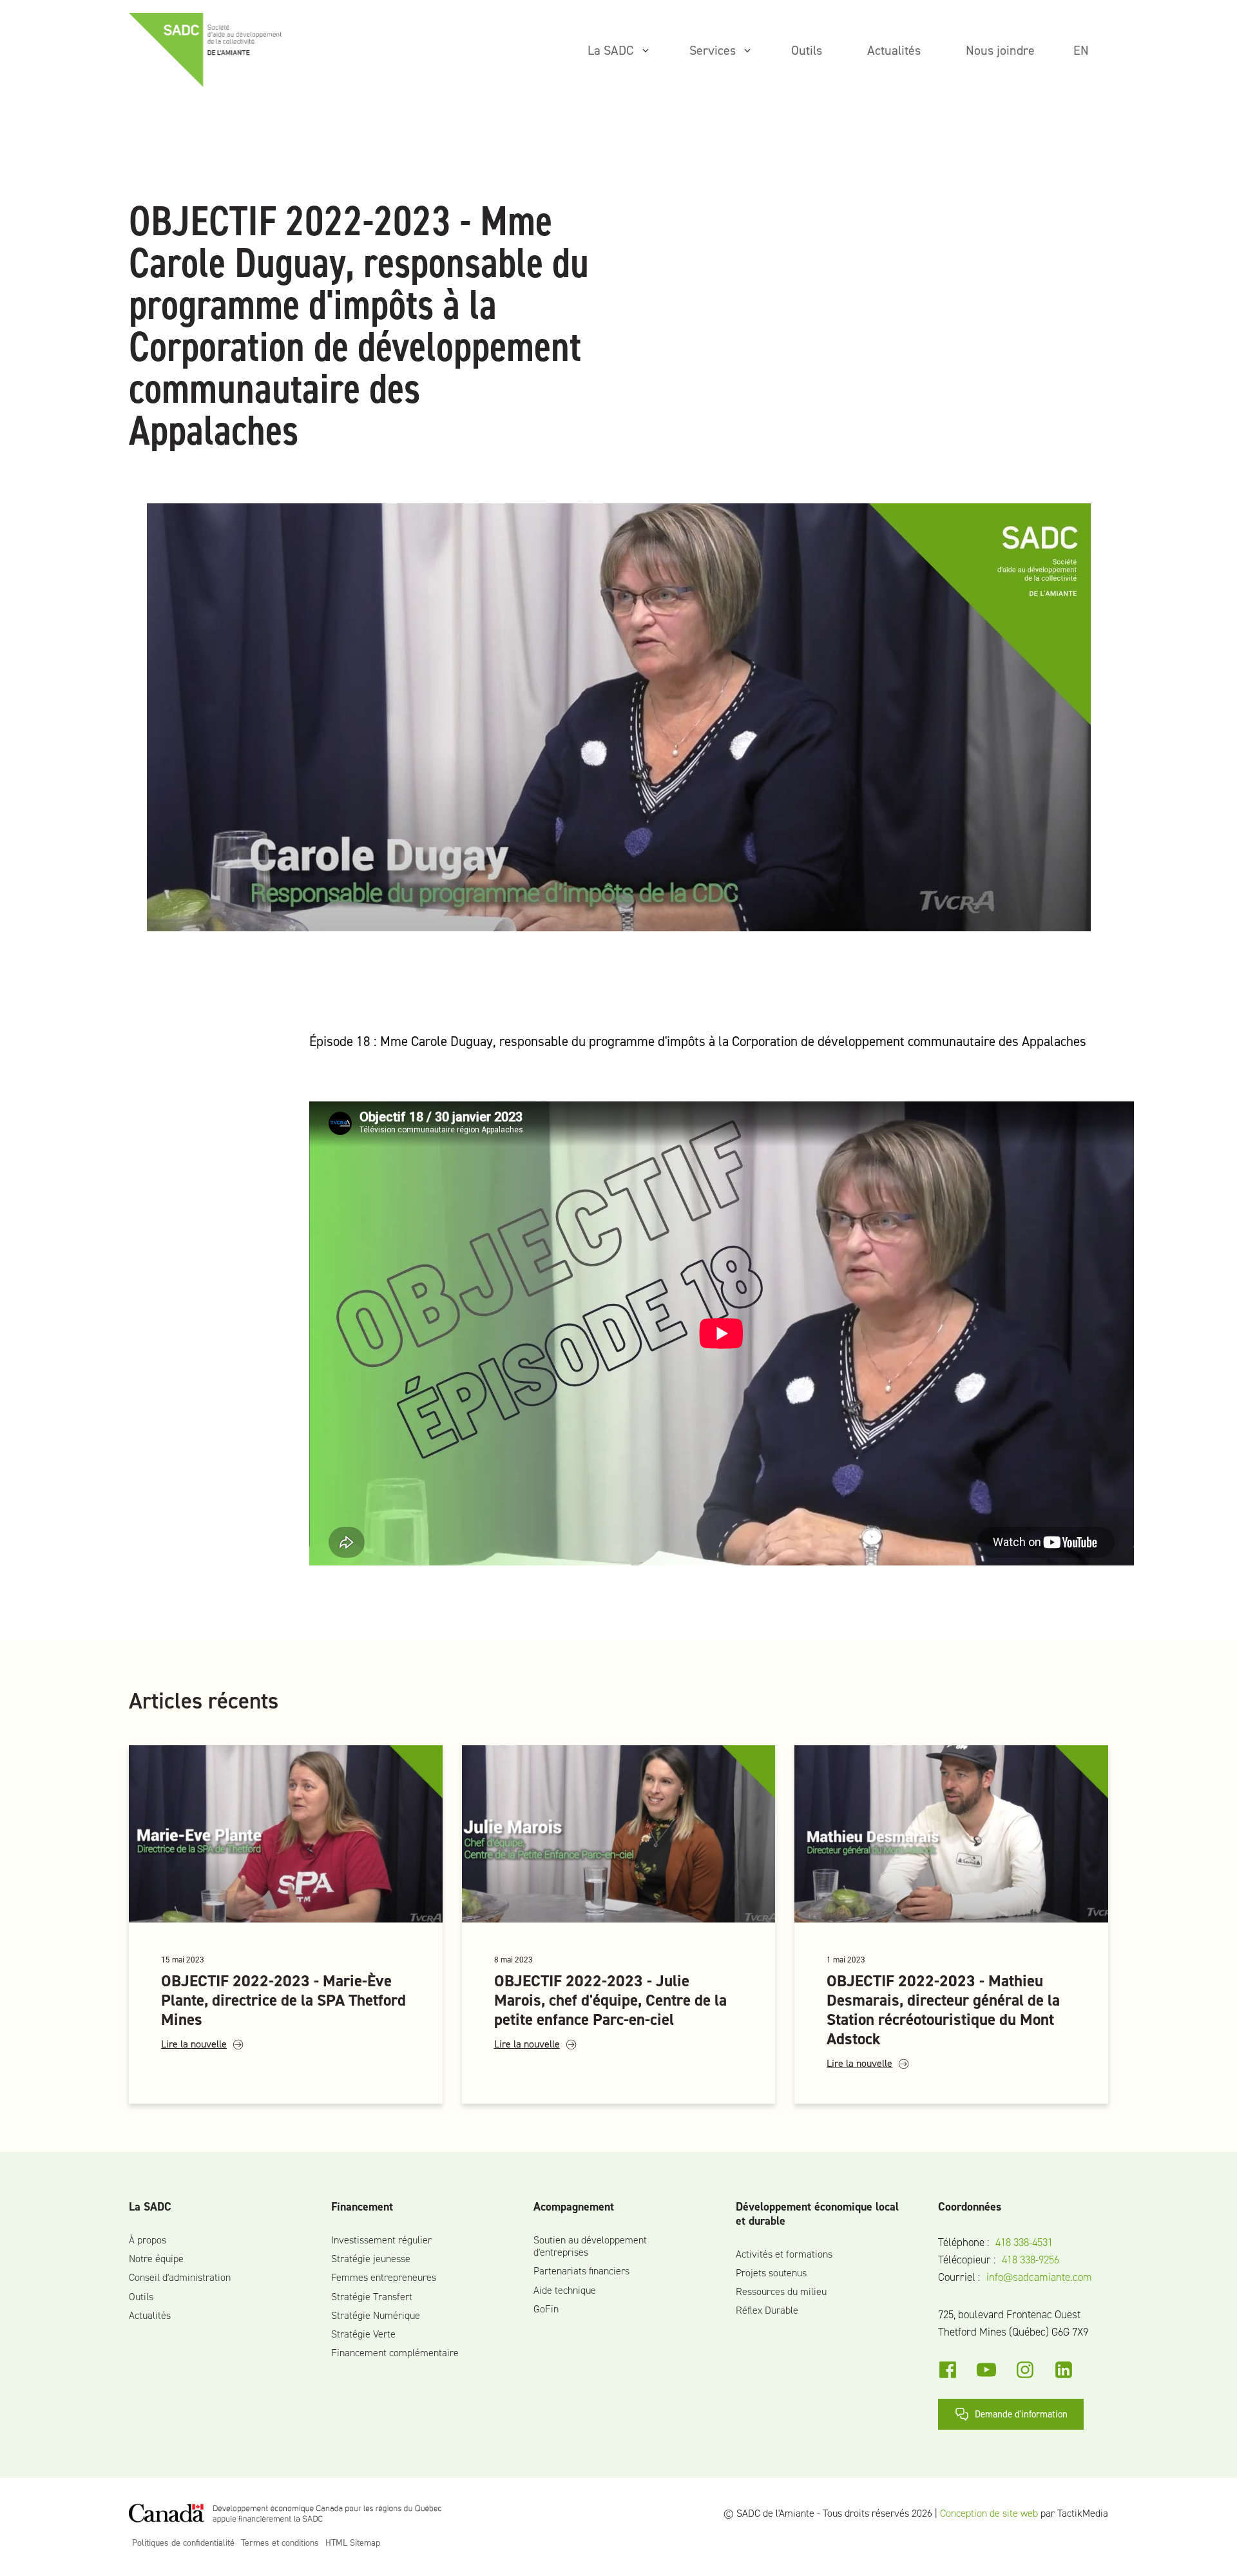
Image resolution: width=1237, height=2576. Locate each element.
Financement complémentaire (395, 2353)
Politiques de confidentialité (183, 2543)
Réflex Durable (767, 2310)
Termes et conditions (280, 2543)
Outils (141, 2297)
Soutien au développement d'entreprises (590, 2246)
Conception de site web (989, 2513)
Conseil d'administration (180, 2277)
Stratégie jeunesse (371, 2259)
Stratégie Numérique (376, 2315)
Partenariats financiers (581, 2271)
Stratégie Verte (363, 2334)
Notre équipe (156, 2259)
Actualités (150, 2315)
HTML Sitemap (353, 2543)
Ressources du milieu (781, 2291)
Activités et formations (784, 2254)
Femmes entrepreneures (384, 2277)
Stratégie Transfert (372, 2297)
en (1081, 50)
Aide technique (565, 2290)
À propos (148, 2240)
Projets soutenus (771, 2273)
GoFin (546, 2309)
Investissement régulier (381, 2240)
